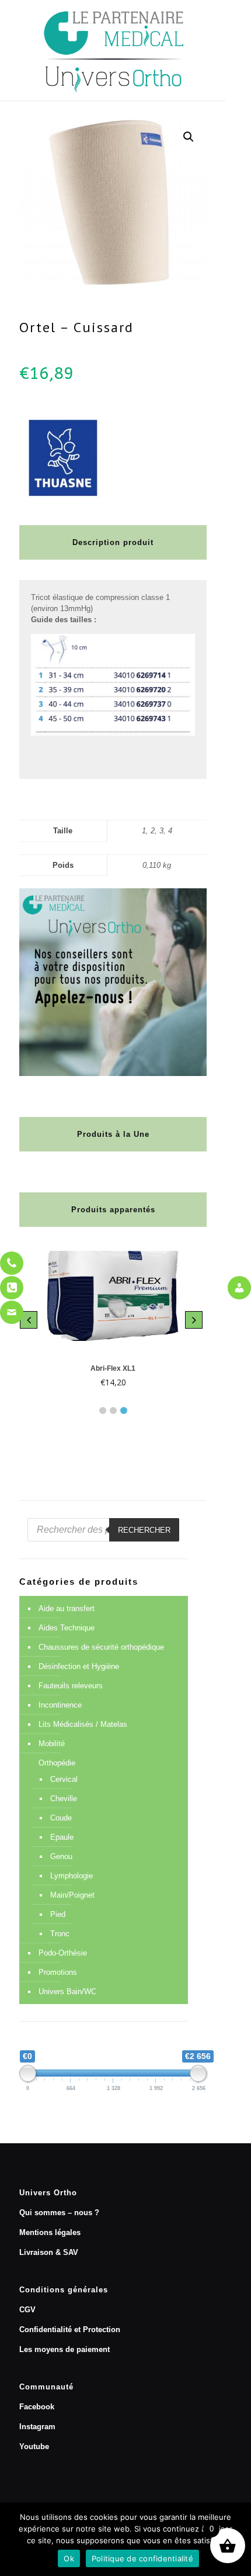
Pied (58, 1914)
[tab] (103, 1408)
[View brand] (63, 499)
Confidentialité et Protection (70, 2330)
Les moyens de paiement (65, 2349)
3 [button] (124, 1411)
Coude (61, 1818)
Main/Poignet (72, 1895)
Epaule (62, 1837)
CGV (27, 2310)
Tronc (60, 1934)
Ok (69, 2558)
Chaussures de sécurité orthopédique (101, 1647)
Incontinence (60, 1705)
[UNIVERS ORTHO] (113, 50)
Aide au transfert (67, 1608)
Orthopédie (57, 1763)
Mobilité (52, 1744)
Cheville (64, 1799)
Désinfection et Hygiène (79, 1666)
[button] (189, 137)
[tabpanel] (113, 1320)
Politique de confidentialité (142, 2558)
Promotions (58, 1972)
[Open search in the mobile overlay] (103, 1530)
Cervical (64, 1779)
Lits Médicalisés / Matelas (83, 1724)
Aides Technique (67, 1628)
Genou (61, 1856)
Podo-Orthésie (63, 1953)
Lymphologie (72, 1876)
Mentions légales (50, 2232)
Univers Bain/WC (67, 1992)
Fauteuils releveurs (71, 1686)
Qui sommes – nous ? (59, 2213)
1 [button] (103, 1411)
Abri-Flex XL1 (113, 1368)
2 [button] (113, 1411)
